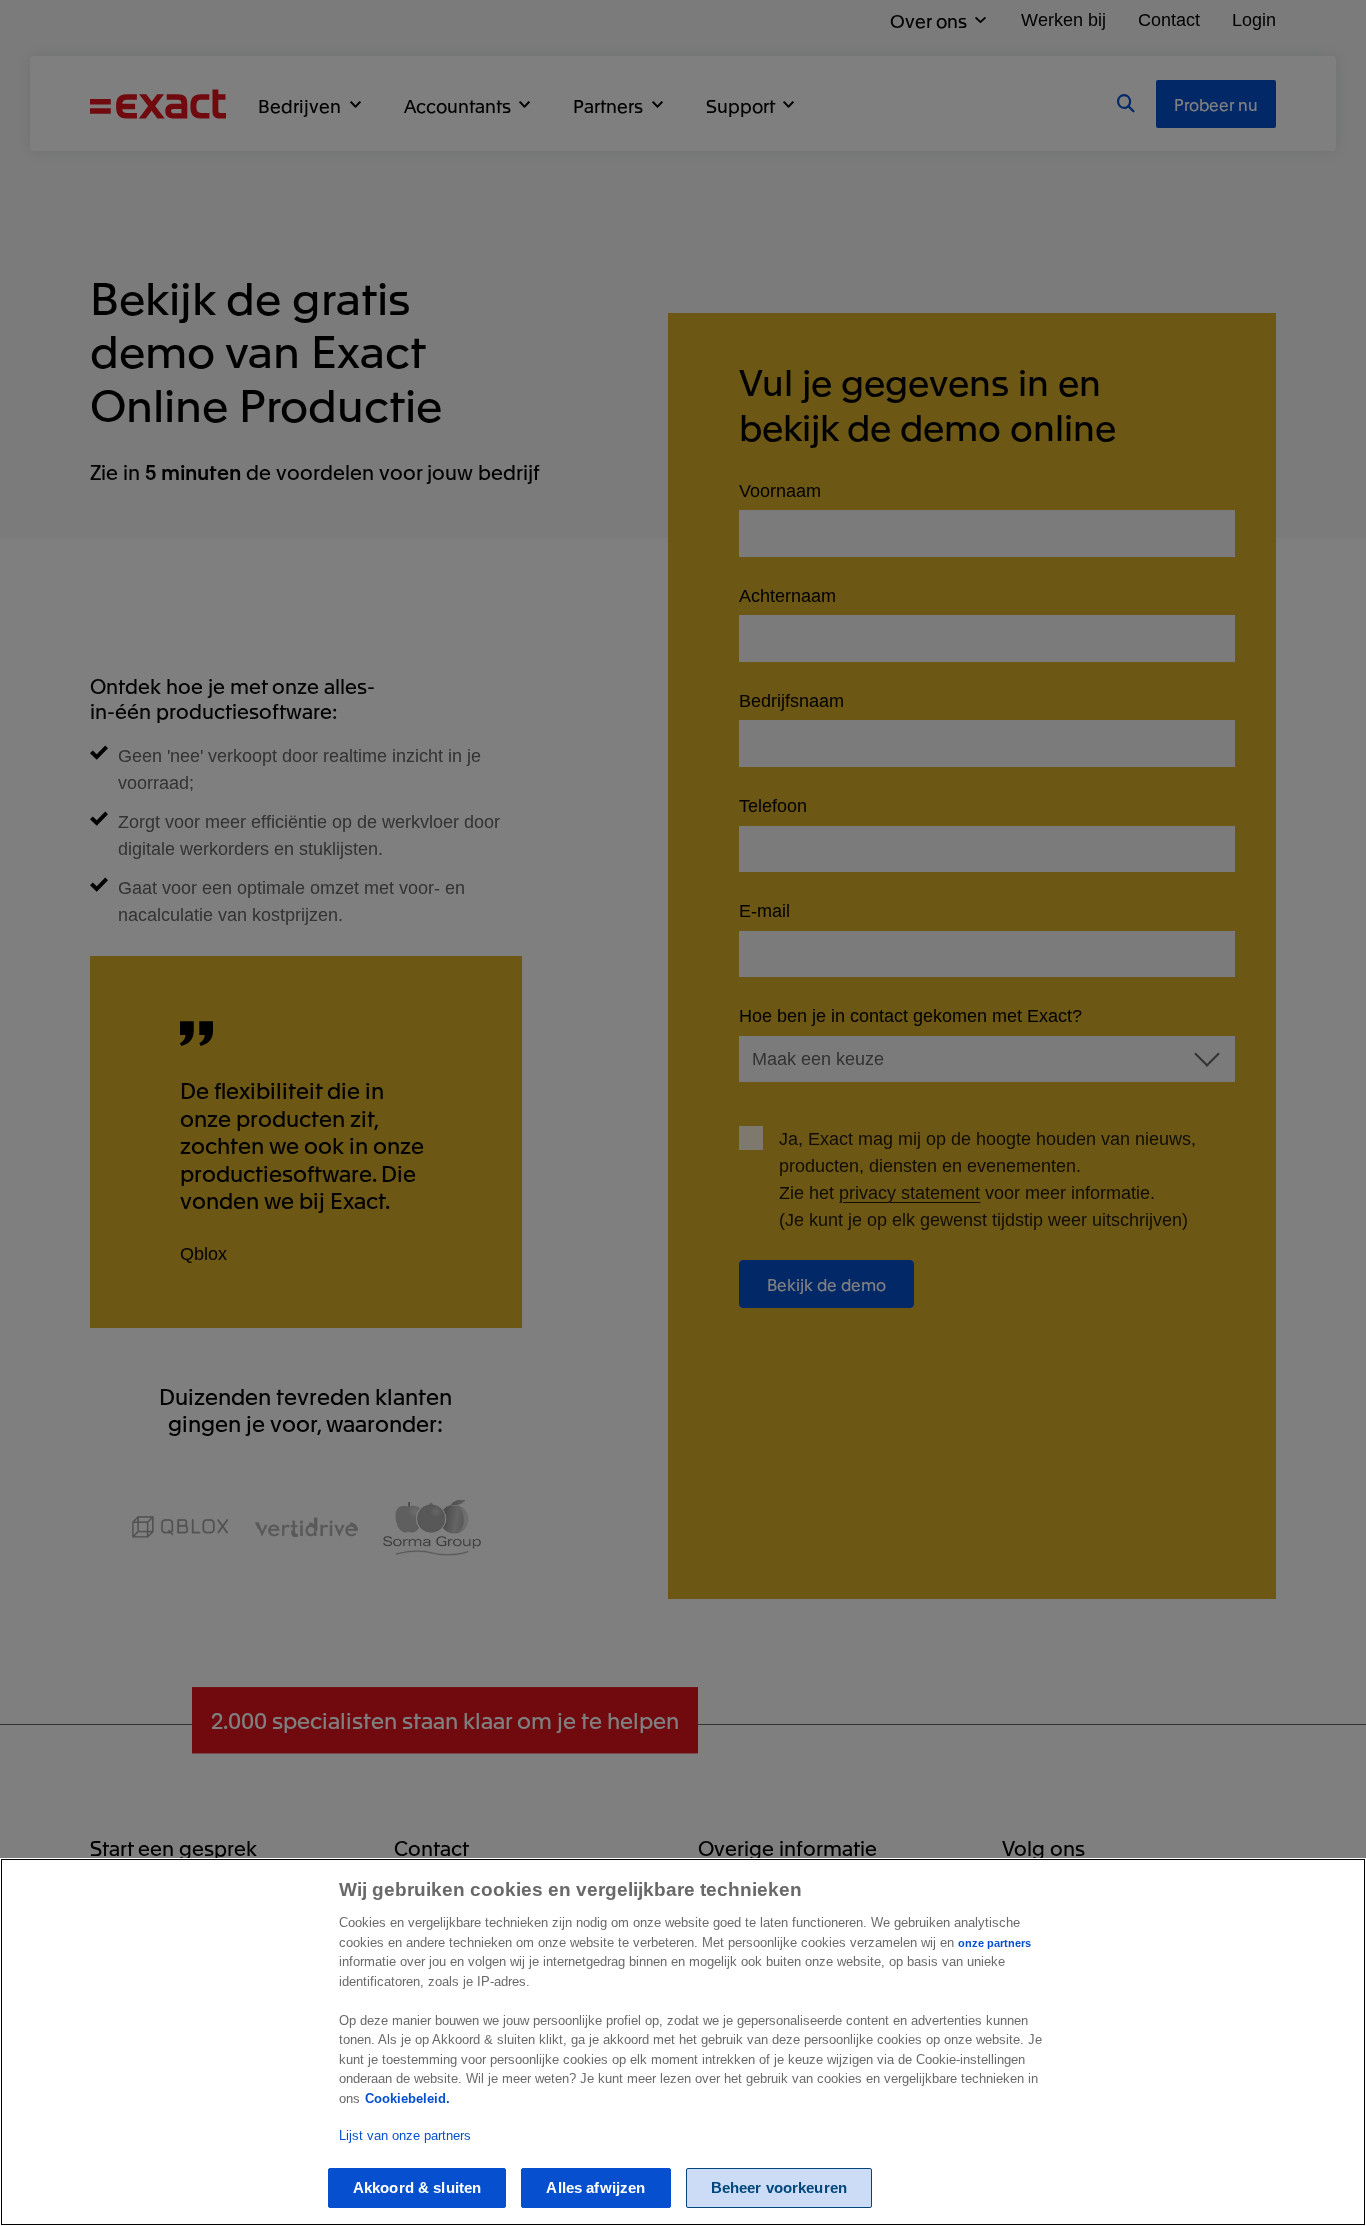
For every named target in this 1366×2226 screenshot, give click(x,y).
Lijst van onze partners (405, 2135)
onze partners (994, 1943)
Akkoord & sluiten (417, 2187)
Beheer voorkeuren (779, 2187)
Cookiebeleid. (407, 2098)
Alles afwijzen (595, 2187)
